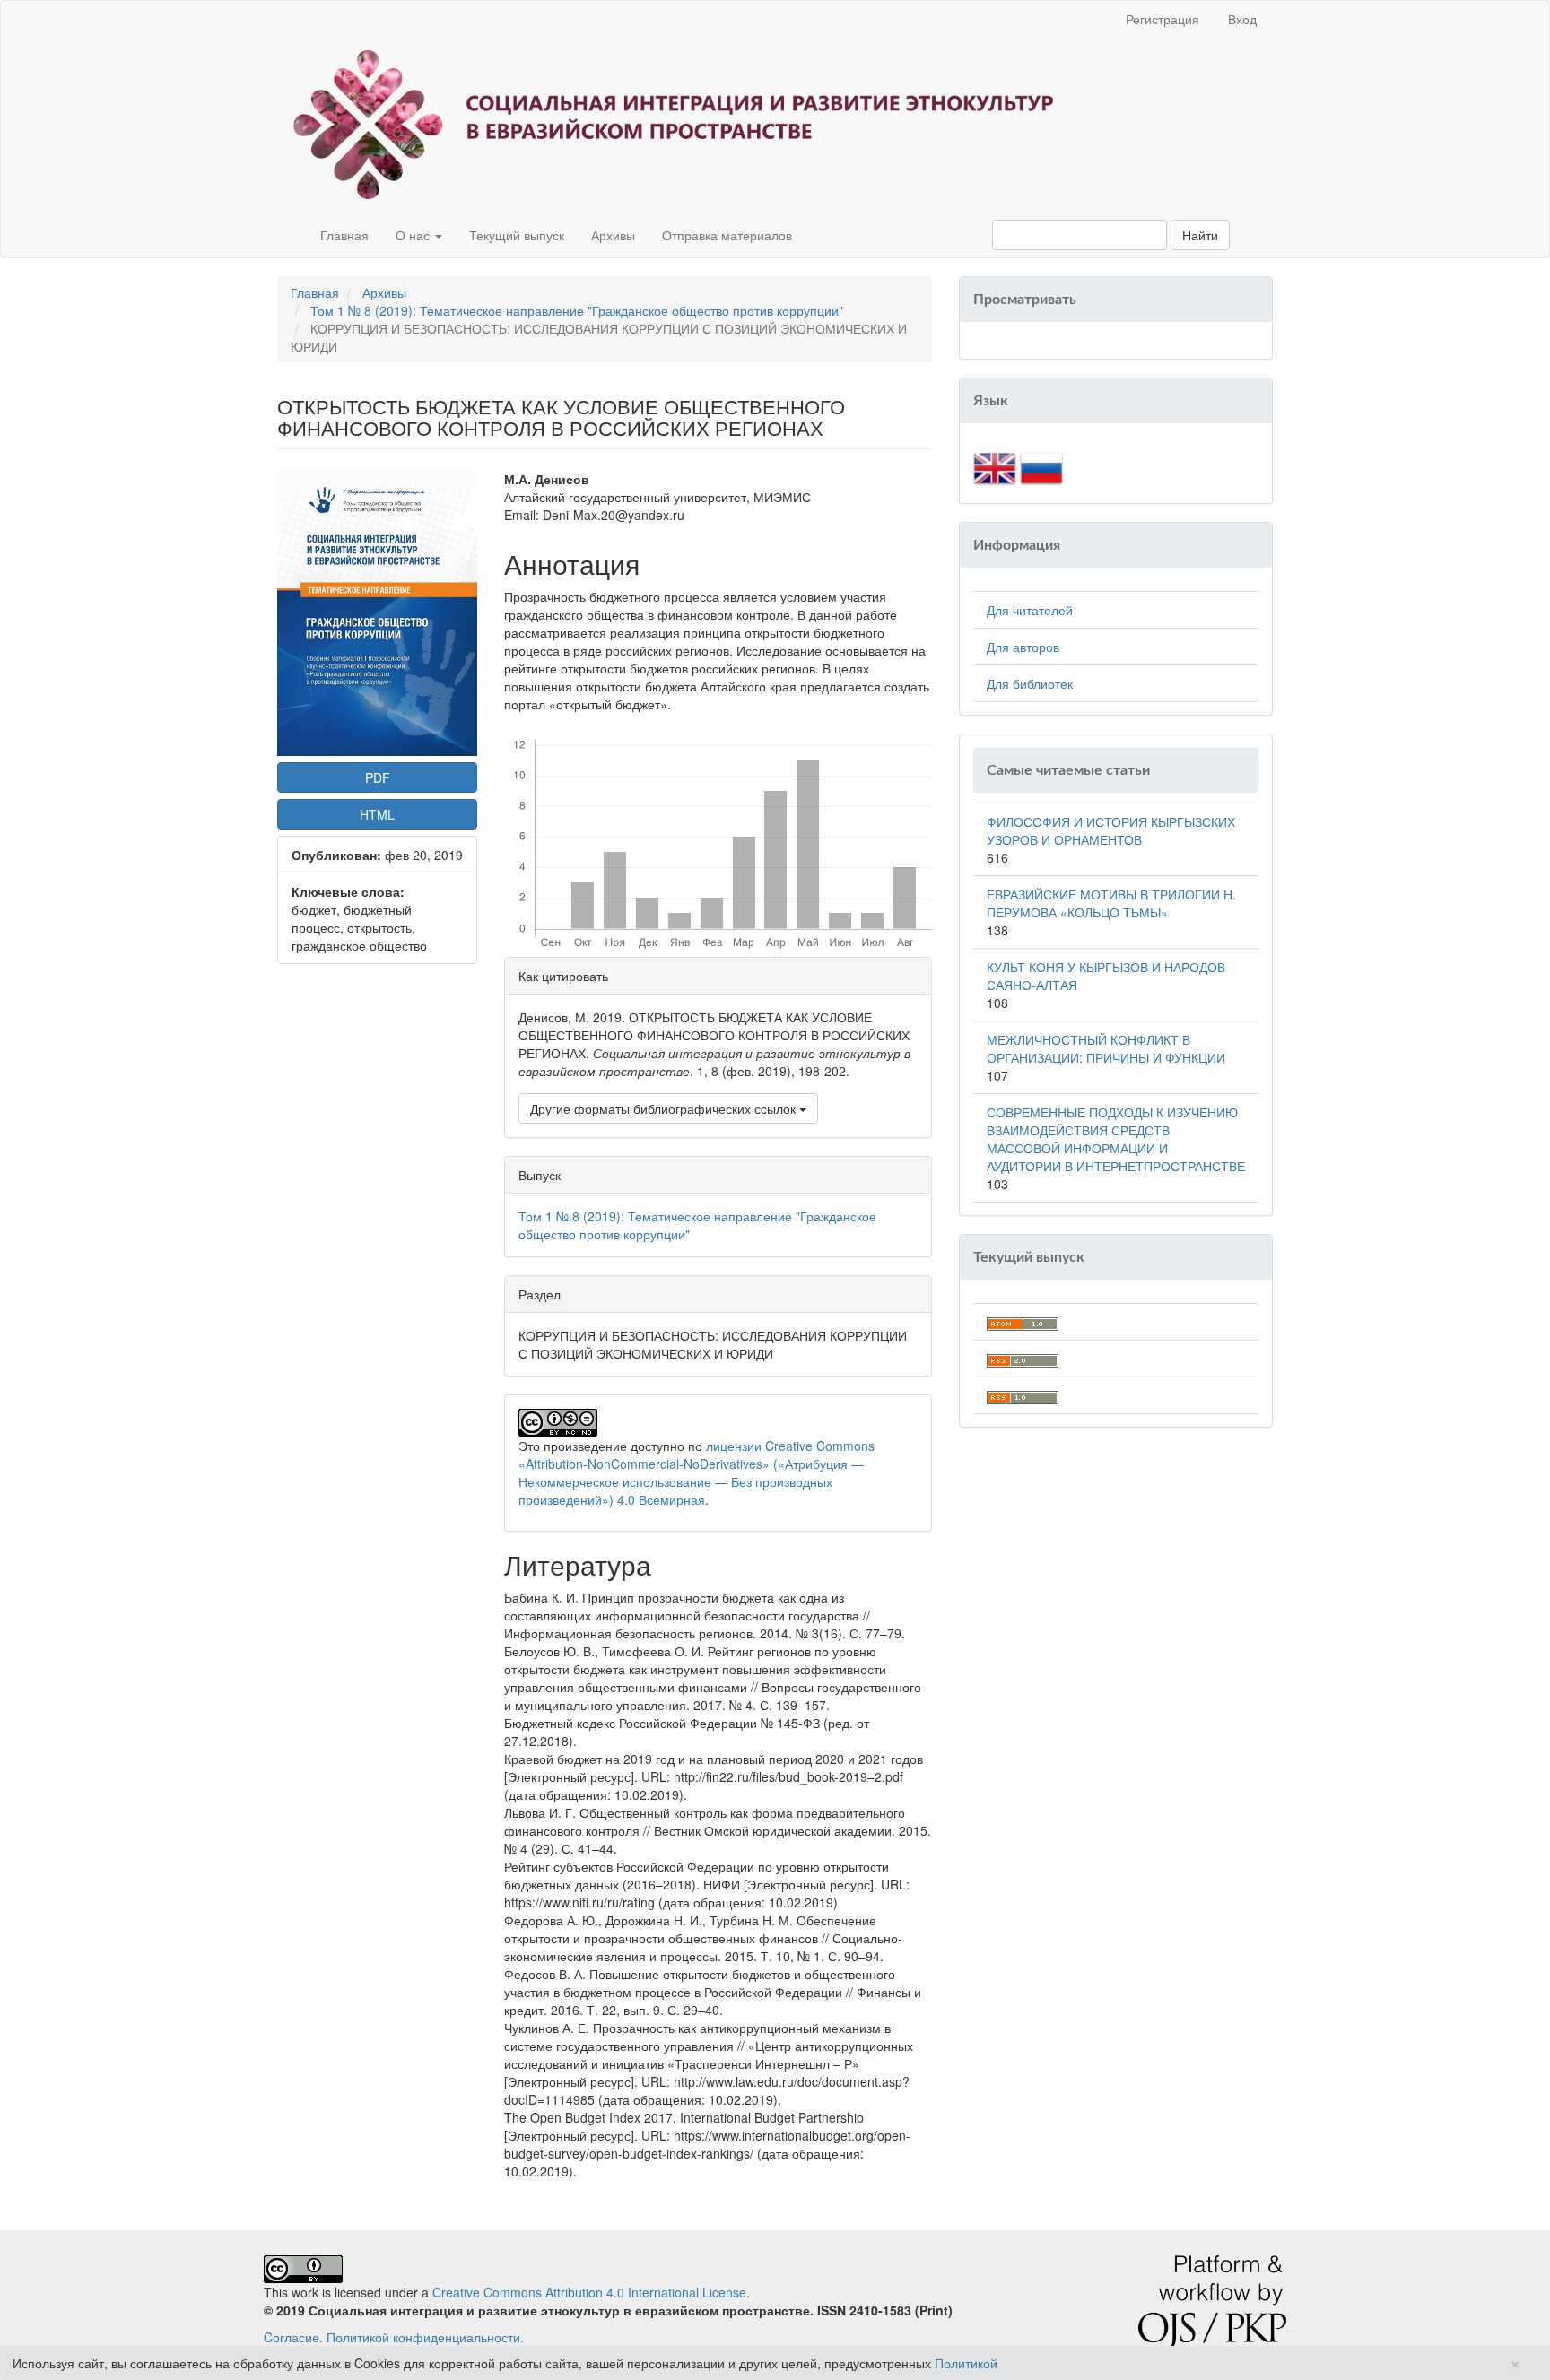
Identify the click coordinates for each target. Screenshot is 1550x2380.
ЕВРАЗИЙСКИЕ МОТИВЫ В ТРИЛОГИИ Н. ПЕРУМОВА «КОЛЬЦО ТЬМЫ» (1111, 903)
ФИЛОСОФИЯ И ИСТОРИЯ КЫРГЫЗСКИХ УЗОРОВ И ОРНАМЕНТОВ (1111, 830)
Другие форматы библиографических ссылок (665, 1108)
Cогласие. (293, 2337)
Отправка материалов (727, 235)
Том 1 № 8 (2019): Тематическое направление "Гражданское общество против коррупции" (577, 310)
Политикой (966, 2363)
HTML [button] (377, 814)
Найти (1200, 235)
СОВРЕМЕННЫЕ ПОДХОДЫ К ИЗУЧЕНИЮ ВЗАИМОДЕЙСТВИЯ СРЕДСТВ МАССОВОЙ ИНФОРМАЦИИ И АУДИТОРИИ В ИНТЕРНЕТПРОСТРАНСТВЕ (1116, 1139)
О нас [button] (414, 235)
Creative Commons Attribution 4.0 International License (589, 2292)
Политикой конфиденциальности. (425, 2337)
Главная (344, 235)
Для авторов (1023, 647)
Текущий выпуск (517, 235)
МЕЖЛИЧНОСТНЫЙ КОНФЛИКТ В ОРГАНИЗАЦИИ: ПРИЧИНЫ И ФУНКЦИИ (1106, 1048)
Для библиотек (1030, 683)
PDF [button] (378, 777)
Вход (1242, 19)
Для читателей (1030, 610)
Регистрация (1162, 19)
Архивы (613, 235)
